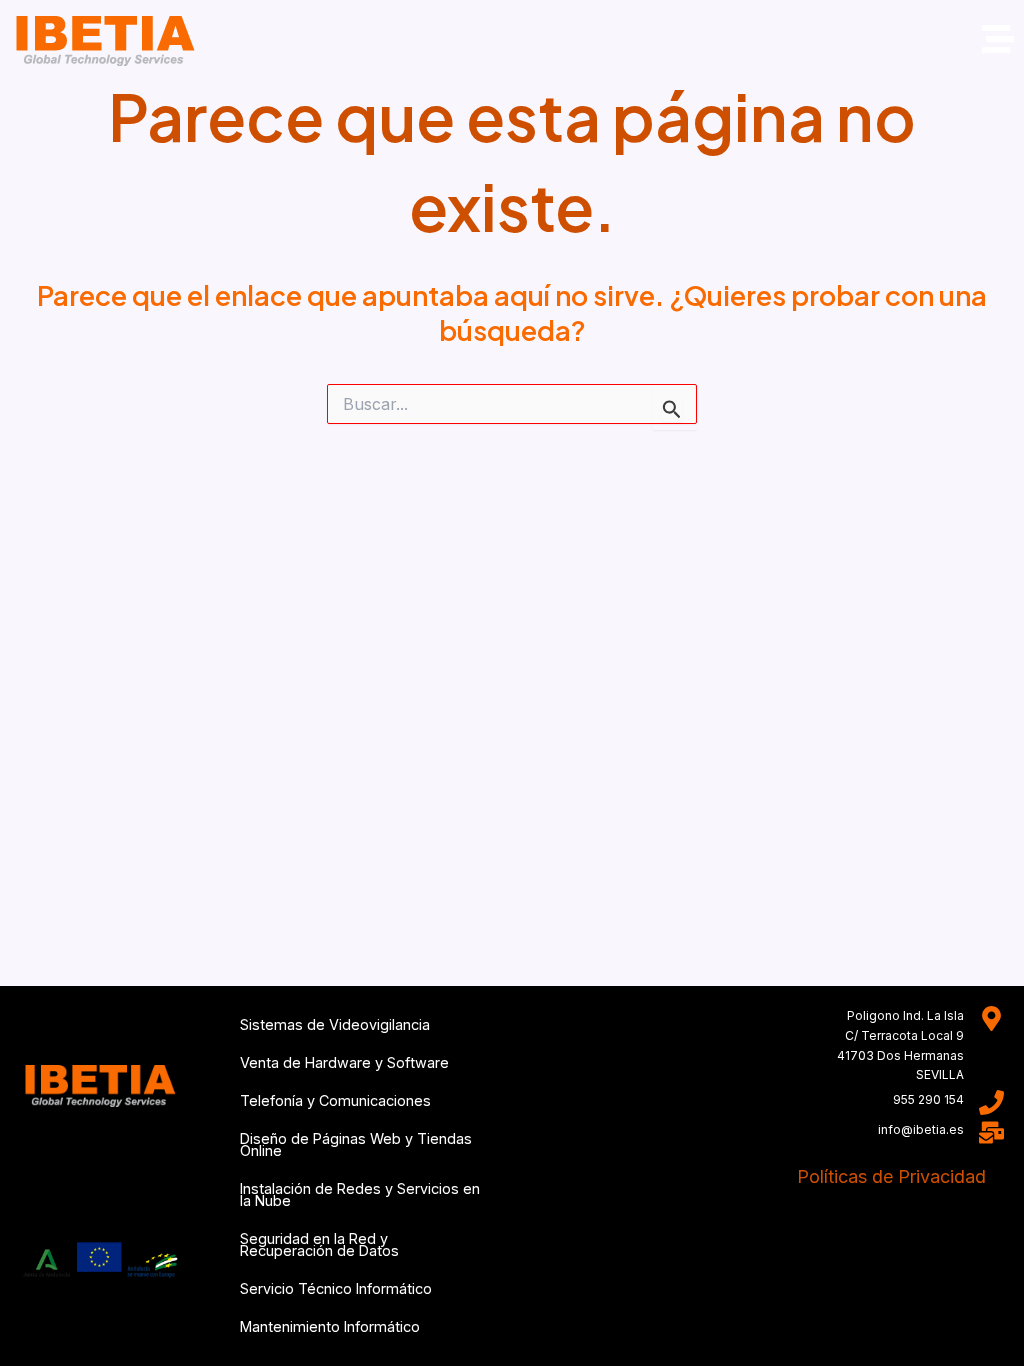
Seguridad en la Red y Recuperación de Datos (319, 1244)
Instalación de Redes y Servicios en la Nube (360, 1194)
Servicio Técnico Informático (336, 1288)
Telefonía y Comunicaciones (335, 1100)
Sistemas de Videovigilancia (335, 1024)
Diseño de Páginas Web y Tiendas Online (356, 1144)
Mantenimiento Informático (330, 1326)
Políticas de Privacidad (891, 1176)
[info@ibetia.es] (991, 1132)
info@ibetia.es (921, 1129)
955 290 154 (928, 1099)
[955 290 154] (991, 1102)
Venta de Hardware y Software (344, 1062)
